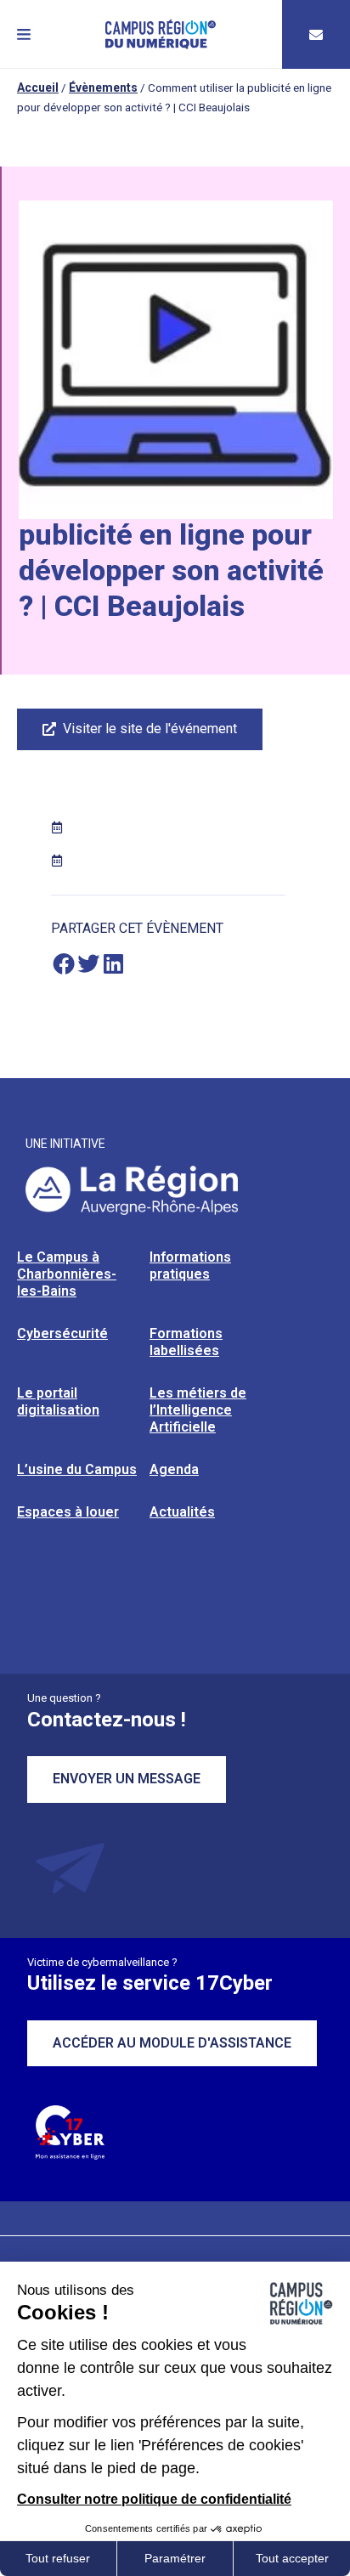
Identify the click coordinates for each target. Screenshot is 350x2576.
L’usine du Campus (77, 1469)
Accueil (38, 88)
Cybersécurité (62, 1333)
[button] (24, 34)
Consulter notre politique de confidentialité (154, 2499)
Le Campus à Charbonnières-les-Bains (67, 1274)
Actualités (182, 1512)
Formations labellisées (186, 1342)
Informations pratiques (190, 1265)
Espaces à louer (68, 1512)
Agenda (174, 1469)
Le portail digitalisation (58, 1401)
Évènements (103, 88)
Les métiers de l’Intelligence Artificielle (198, 1410)
